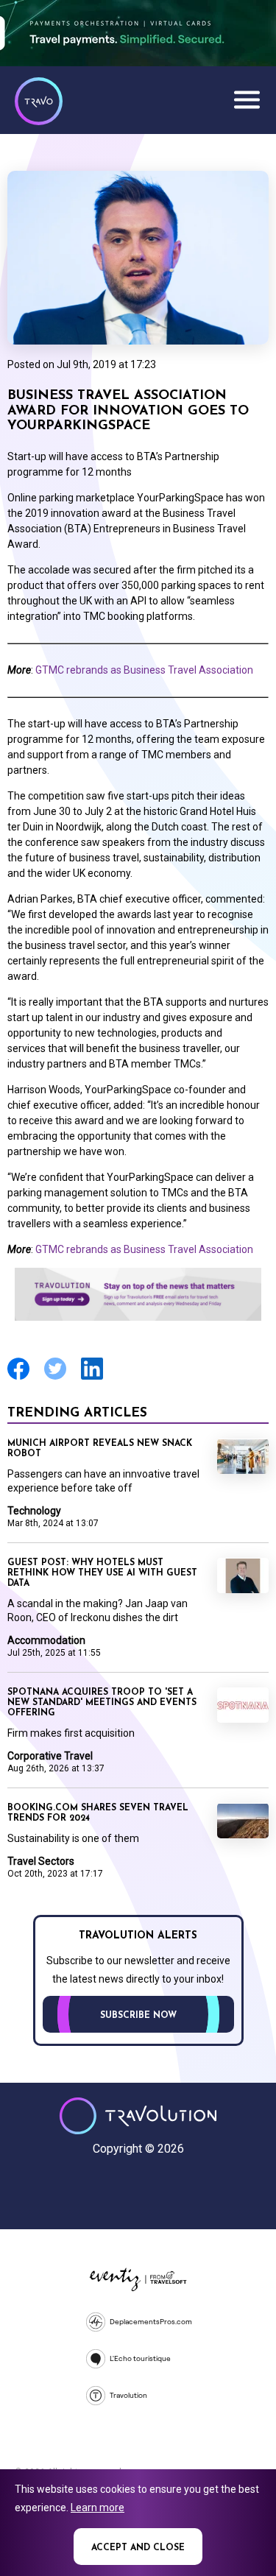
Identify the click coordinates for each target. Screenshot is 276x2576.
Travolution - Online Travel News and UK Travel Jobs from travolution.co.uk (138, 2116)
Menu (247, 99)
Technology (34, 1511)
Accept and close (138, 2548)
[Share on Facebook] (18, 1378)
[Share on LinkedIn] (92, 1378)
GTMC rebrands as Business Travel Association (144, 670)
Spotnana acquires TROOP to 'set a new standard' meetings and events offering (102, 1703)
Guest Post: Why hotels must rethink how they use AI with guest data (102, 1573)
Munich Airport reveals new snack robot (100, 1449)
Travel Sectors (41, 1861)
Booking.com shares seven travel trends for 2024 (98, 1813)
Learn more (98, 2508)
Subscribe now (138, 2016)
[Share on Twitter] (55, 1378)
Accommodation (46, 1640)
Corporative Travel (50, 1756)
